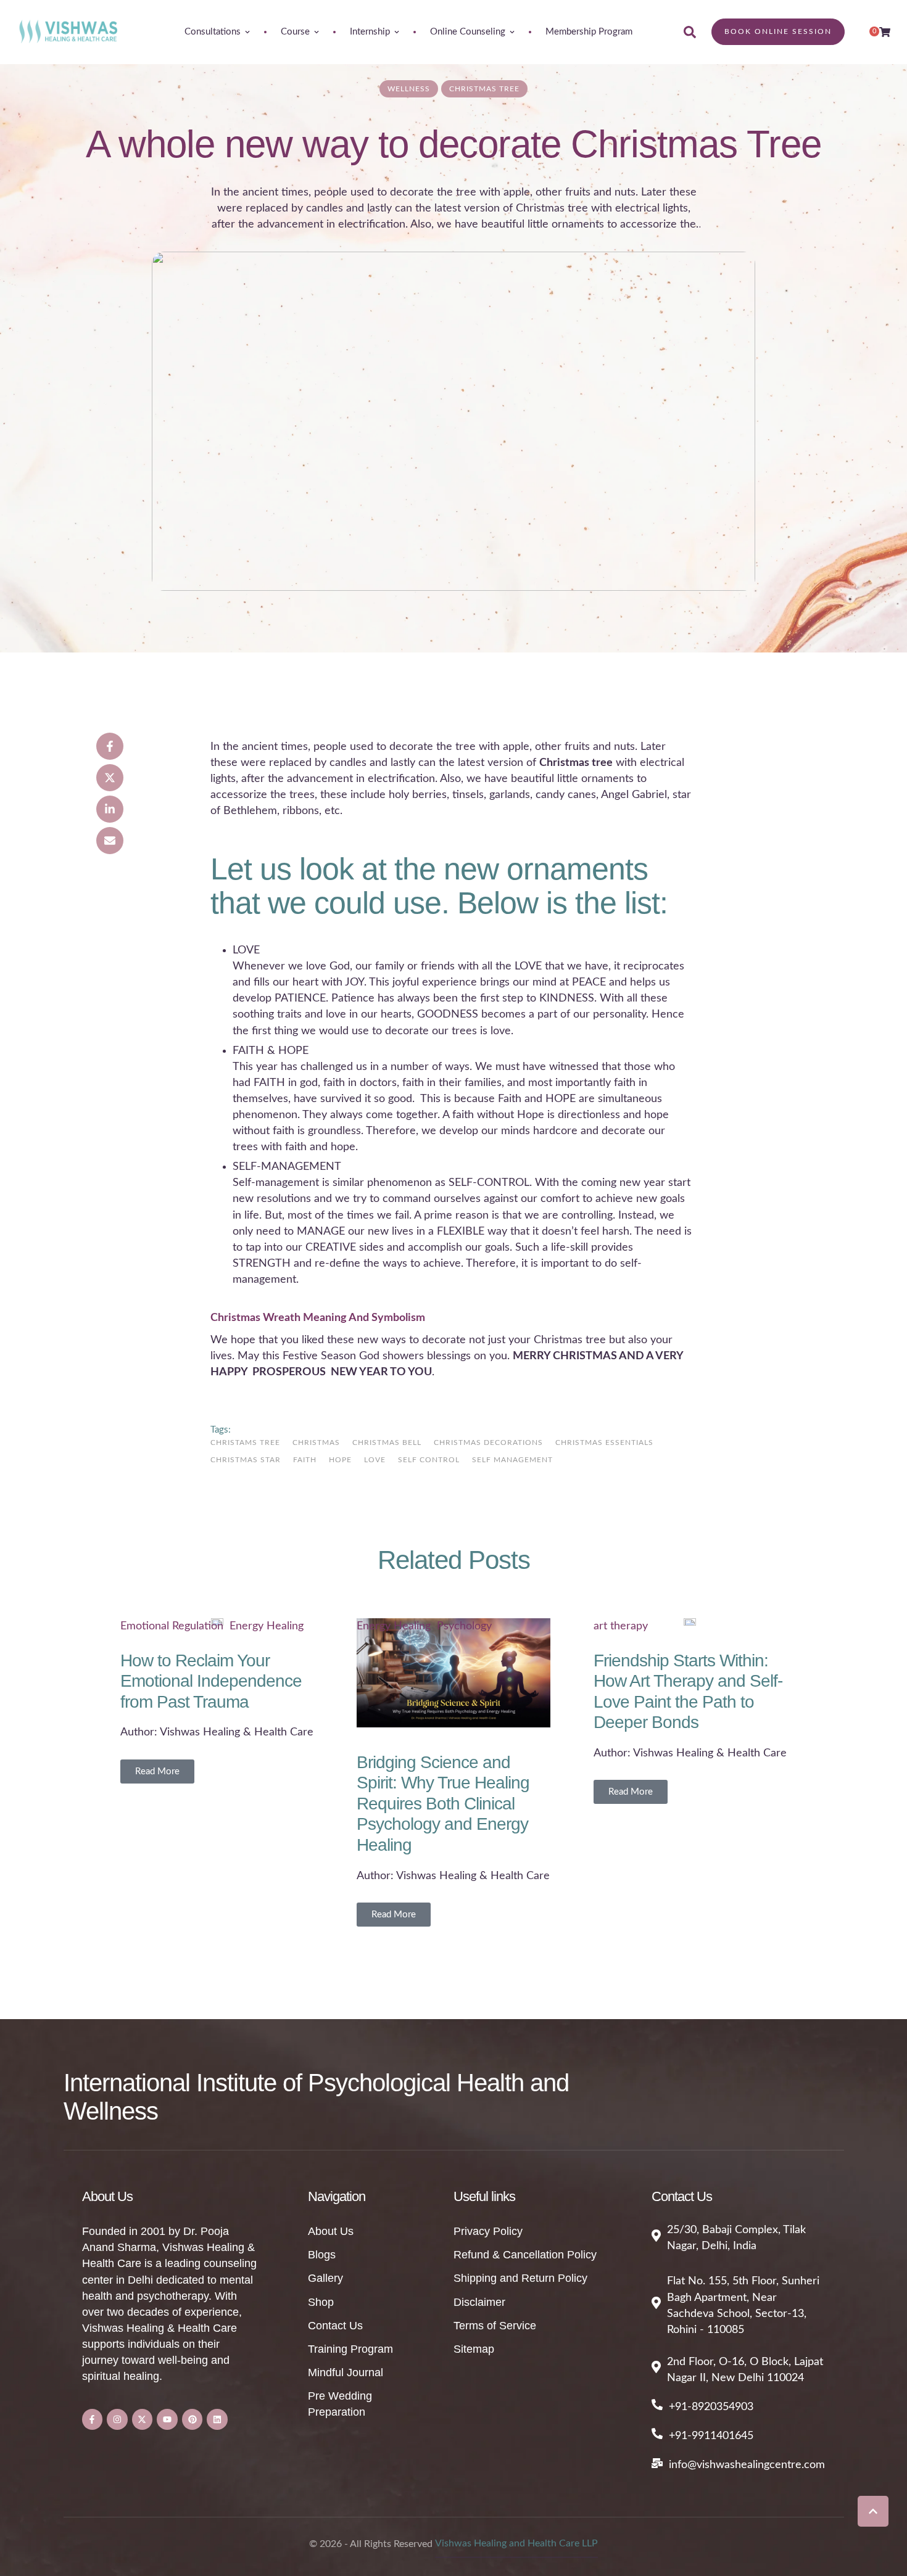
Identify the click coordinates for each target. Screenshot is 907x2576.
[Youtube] (167, 2419)
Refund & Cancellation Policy (525, 2255)
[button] (873, 2511)
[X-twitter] (143, 2419)
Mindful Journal (346, 2372)
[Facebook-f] (93, 2419)
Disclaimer (479, 2302)
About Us (331, 2231)
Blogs (322, 2255)
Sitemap (474, 2349)
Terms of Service (495, 2326)
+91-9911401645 (711, 2436)
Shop (321, 2302)
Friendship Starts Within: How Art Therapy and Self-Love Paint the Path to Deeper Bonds (688, 1692)
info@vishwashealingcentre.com (747, 2465)
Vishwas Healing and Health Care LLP (516, 2543)
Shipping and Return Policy (520, 2278)
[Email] (110, 841)
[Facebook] (110, 746)
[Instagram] (117, 2419)
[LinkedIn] (110, 809)
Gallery (325, 2278)
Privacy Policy (488, 2231)
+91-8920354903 (711, 2407)
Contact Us (335, 2326)
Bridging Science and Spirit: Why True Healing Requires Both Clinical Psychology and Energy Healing (443, 1804)
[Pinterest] (193, 2419)
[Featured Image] (453, 421)
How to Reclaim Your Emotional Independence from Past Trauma (211, 1681)
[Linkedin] (217, 2419)
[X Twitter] (110, 778)
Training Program (350, 2349)
